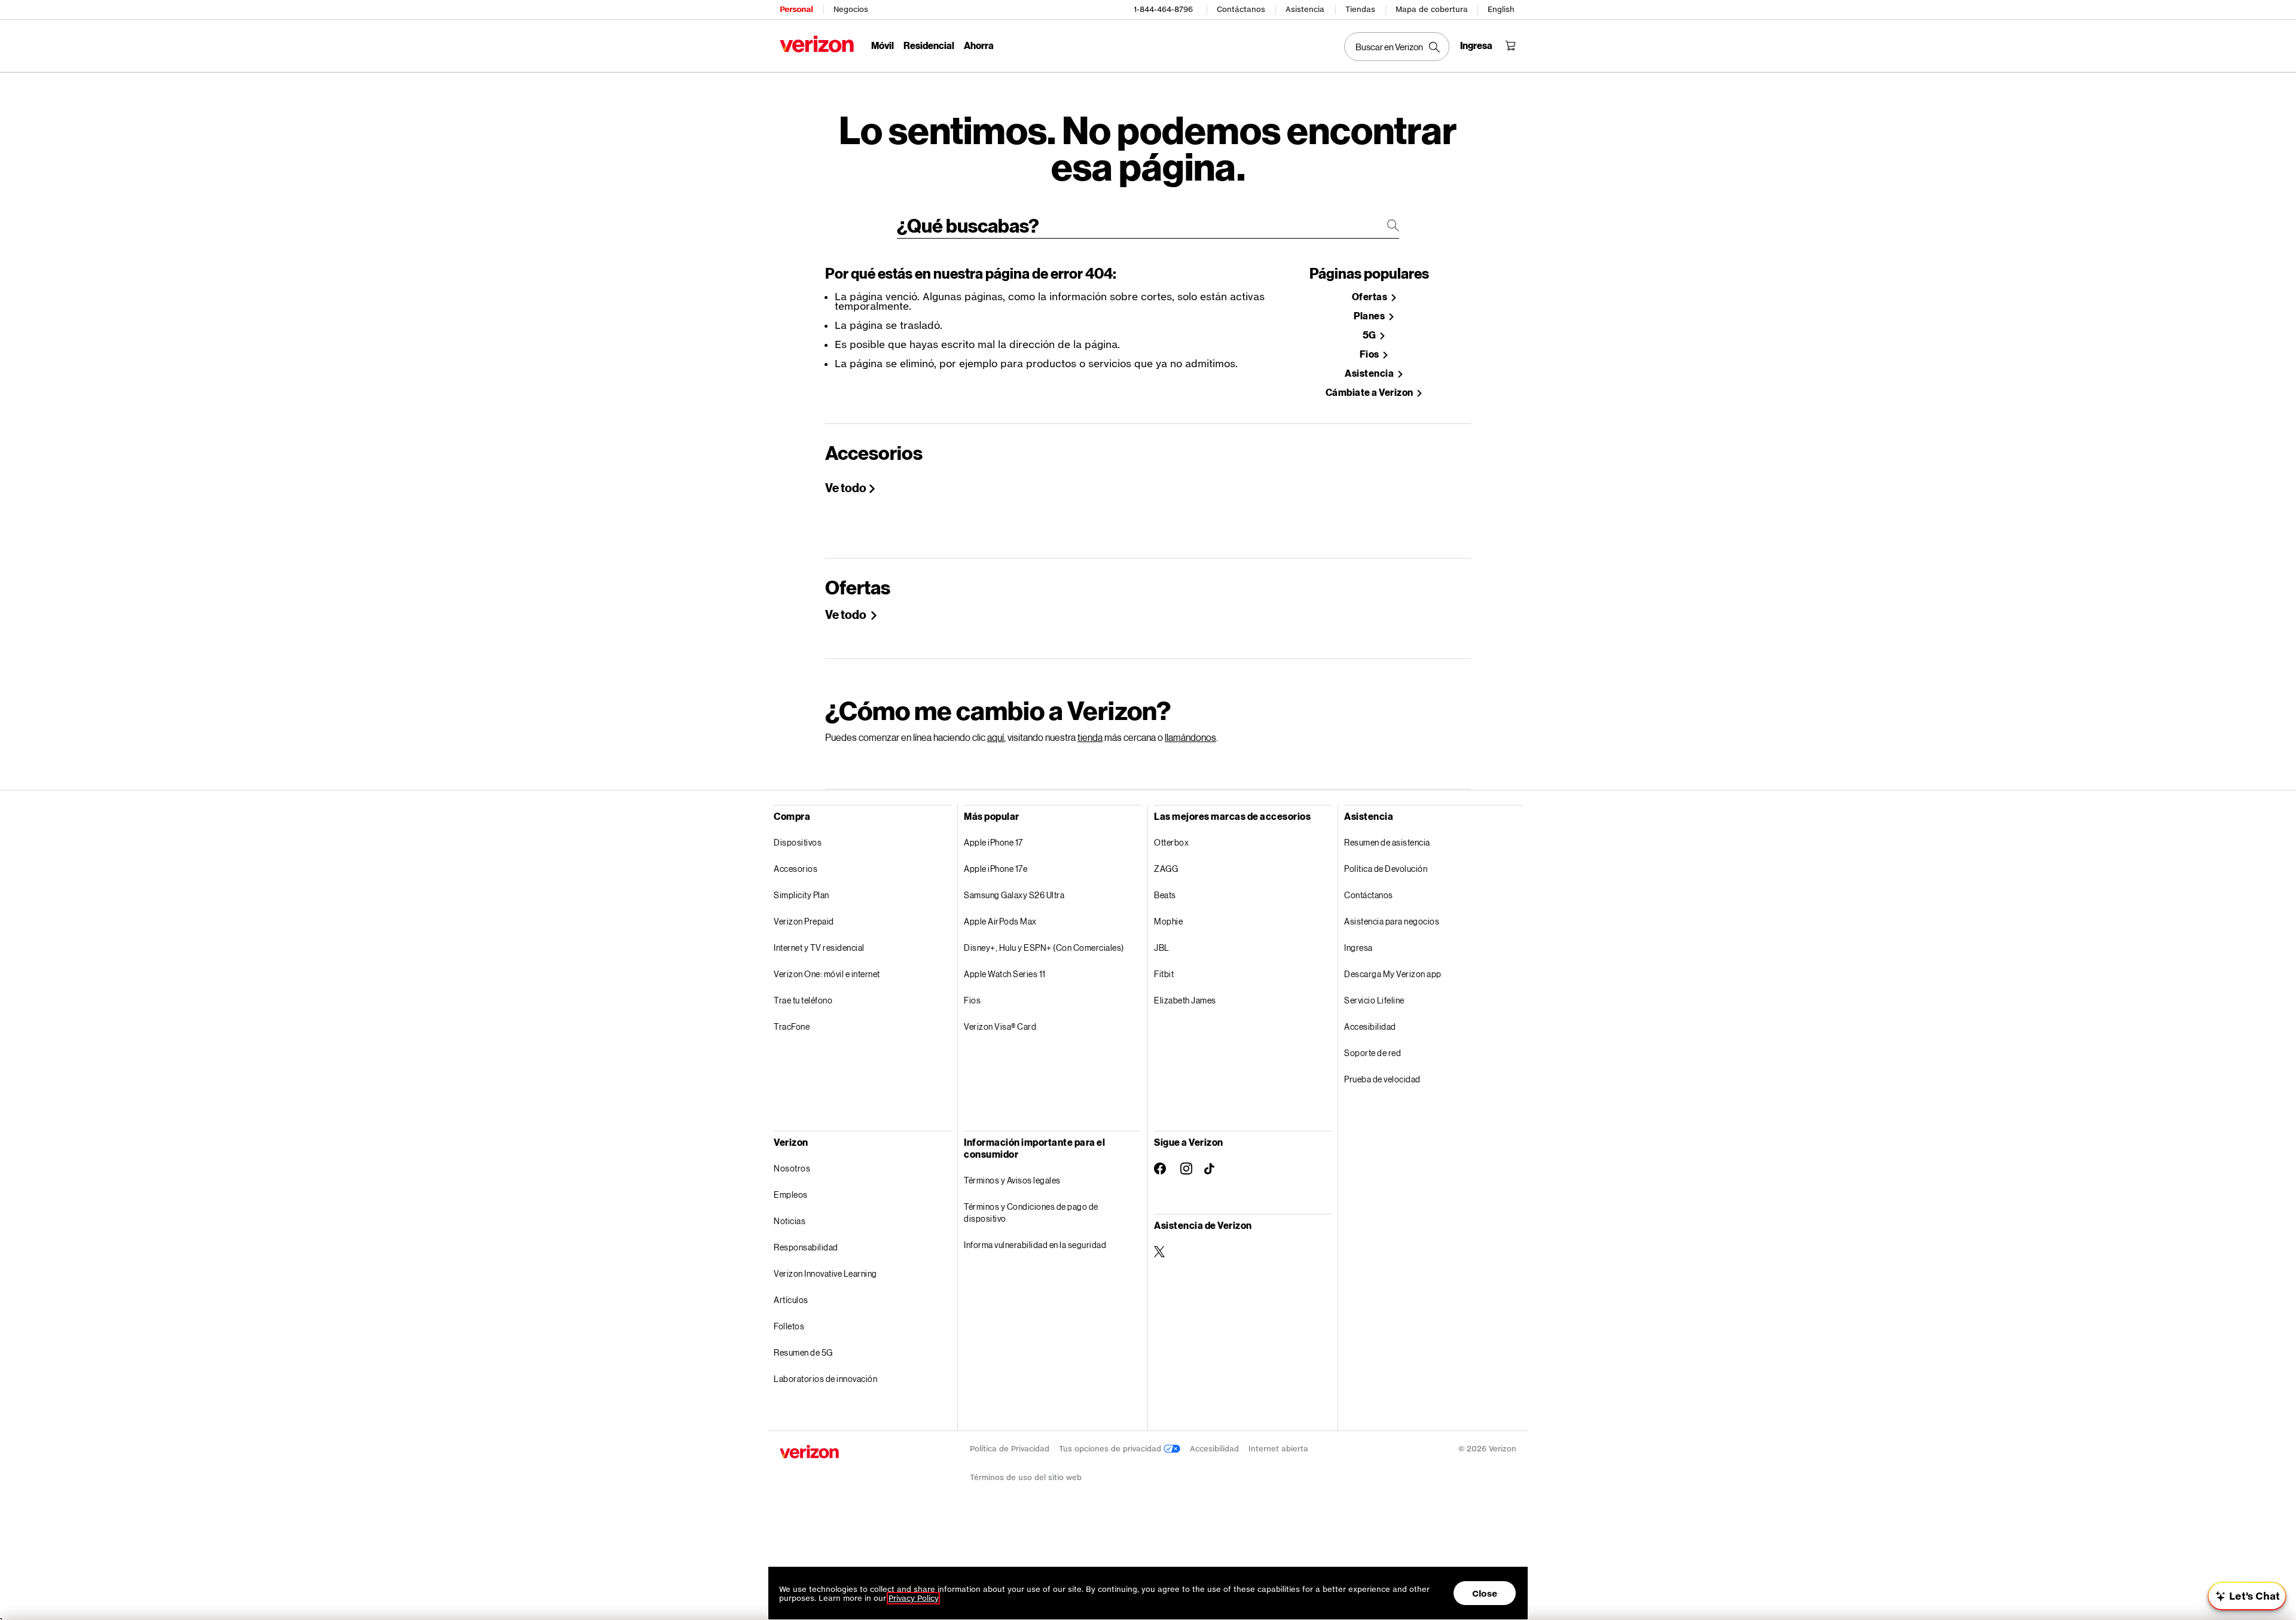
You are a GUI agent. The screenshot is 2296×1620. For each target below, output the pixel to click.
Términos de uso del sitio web (1026, 1477)
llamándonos (1190, 737)
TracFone (792, 1026)
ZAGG (1166, 869)
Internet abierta (1278, 1449)
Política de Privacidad (1010, 1449)
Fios (1370, 354)
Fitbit (1164, 974)
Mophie (1168, 921)
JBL (1162, 948)
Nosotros (792, 1168)
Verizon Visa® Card (1000, 1026)
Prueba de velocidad (1382, 1079)
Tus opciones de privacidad (1111, 1449)
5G (1370, 335)
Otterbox (1171, 842)
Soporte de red (1373, 1053)
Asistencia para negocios (1392, 921)
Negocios (851, 9)
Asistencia (1305, 9)
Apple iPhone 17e (996, 869)
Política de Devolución (1386, 869)
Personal (796, 9)
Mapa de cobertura (1432, 9)
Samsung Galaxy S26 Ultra (1014, 895)
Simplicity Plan (802, 895)
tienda (1090, 737)
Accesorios (796, 869)
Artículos (791, 1300)
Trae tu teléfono (803, 1000)
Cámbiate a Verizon (1370, 393)
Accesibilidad (1370, 1026)
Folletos (789, 1326)
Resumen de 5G (803, 1352)
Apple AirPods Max (1000, 921)
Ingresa (1358, 948)
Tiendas (1360, 9)
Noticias (790, 1221)
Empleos (791, 1195)
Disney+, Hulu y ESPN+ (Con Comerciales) (1044, 948)
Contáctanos (1241, 9)
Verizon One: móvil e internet (827, 974)
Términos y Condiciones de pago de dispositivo (1031, 1212)
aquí (996, 737)
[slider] (2247, 1596)
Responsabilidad (806, 1247)
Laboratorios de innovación (825, 1379)
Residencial (929, 45)
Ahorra (979, 45)
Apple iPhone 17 (993, 842)
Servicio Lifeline (1374, 1000)
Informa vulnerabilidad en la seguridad (1035, 1245)
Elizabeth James (1185, 1000)
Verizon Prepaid (804, 921)
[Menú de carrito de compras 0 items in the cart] (1510, 45)
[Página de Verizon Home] (817, 44)
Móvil (883, 45)
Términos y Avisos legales (1012, 1180)
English (1501, 9)
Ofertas (1370, 297)
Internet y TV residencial (819, 948)
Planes (1370, 316)
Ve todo (846, 487)
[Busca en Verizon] (1397, 47)
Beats (1165, 895)
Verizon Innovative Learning (825, 1273)
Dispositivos (798, 842)
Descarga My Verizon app (1393, 974)
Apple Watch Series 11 (1005, 974)
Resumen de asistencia (1387, 842)
